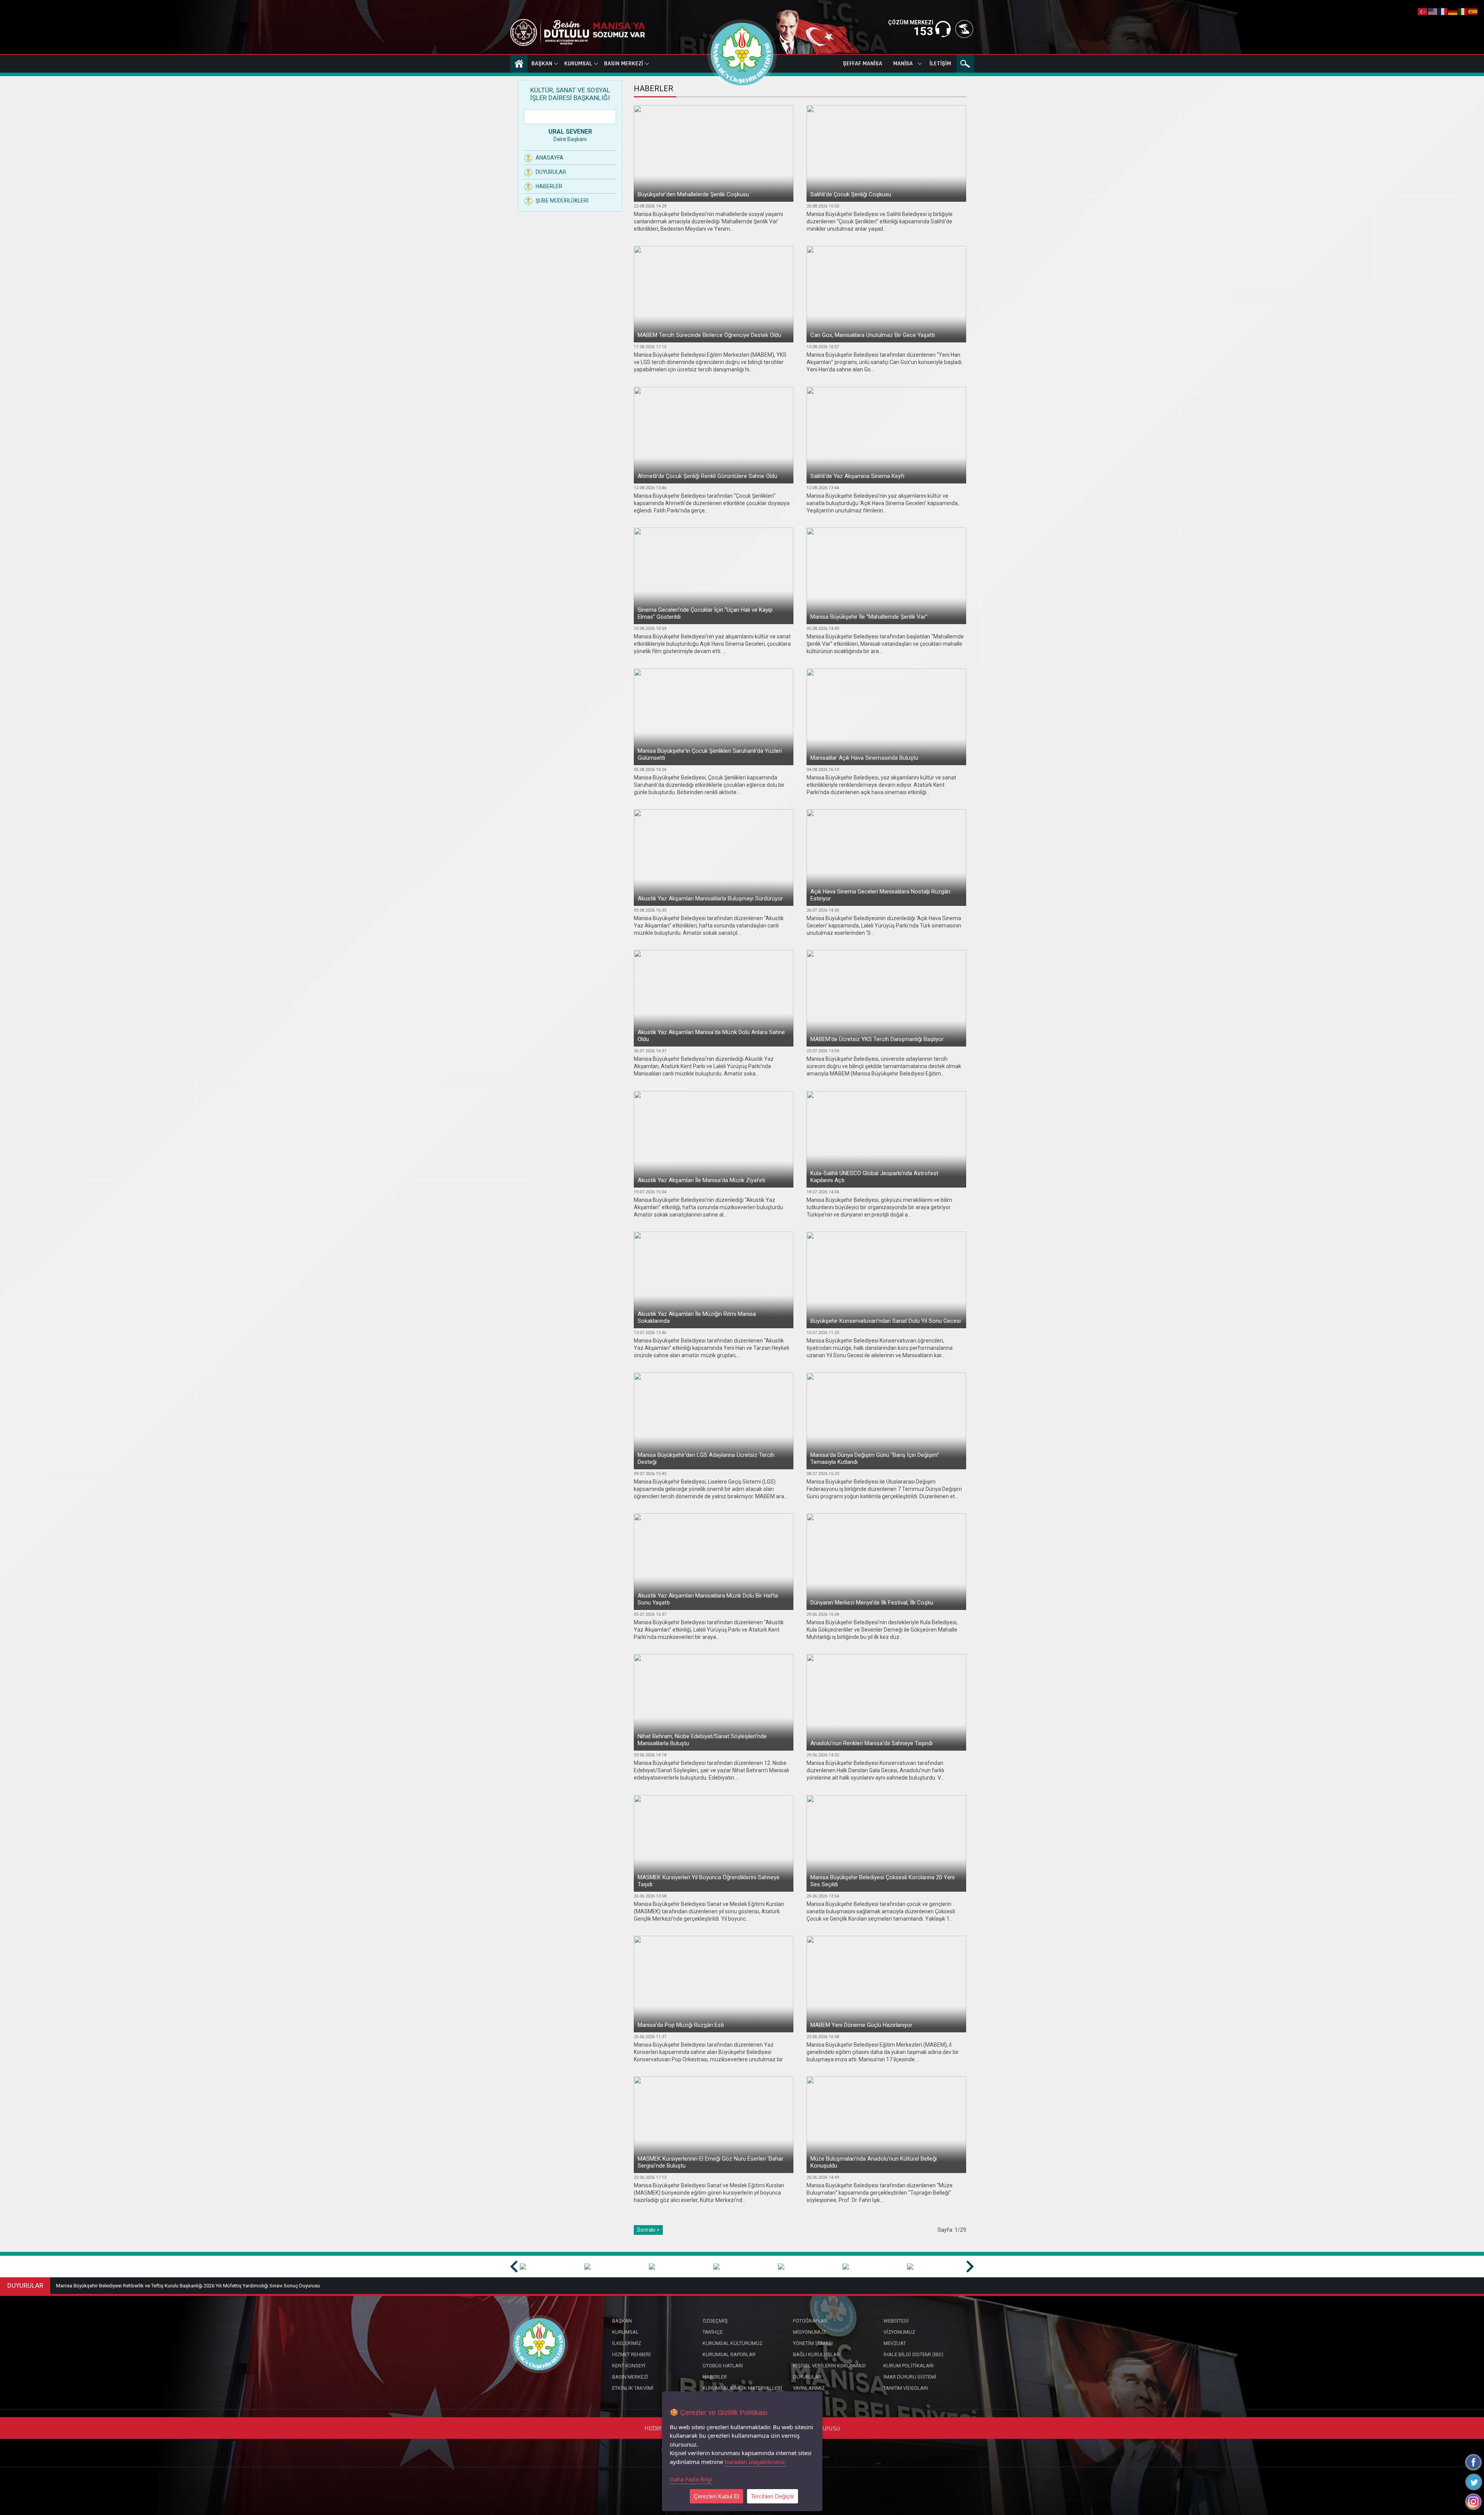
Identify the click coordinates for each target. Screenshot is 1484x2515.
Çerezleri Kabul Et (716, 2496)
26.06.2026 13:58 (650, 1896)
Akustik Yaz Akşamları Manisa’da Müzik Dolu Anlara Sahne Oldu (711, 1036)
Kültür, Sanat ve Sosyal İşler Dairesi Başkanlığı (570, 94)
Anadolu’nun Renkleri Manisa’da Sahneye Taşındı (871, 1743)
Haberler (549, 186)
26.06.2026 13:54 (823, 1896)
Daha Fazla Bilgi (691, 2479)
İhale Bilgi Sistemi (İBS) (913, 2354)
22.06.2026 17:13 (650, 2177)
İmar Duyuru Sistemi (910, 2377)
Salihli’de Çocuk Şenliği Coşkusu (851, 194)
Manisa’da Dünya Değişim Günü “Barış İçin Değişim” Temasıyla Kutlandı (875, 1458)
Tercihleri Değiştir (773, 2496)
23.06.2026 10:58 (823, 2037)
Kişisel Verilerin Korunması (829, 2366)
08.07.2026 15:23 (823, 1474)
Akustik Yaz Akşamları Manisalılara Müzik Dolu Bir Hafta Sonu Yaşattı (708, 1599)
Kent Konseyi (629, 2366)
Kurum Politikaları (909, 2366)
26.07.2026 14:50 (823, 910)
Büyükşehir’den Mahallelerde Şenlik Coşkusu (693, 194)
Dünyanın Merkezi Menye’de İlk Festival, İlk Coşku (872, 1603)
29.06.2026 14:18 (650, 1755)
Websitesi (896, 2321)
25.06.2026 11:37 (650, 2037)
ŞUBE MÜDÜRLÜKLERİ (562, 201)
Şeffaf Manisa (863, 64)
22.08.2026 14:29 (650, 206)
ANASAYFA (519, 64)
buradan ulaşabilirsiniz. (756, 2462)
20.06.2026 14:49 (823, 2177)
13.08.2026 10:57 (823, 347)
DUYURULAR (25, 2285)
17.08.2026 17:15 (650, 347)
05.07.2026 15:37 (650, 1614)
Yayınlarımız (809, 2388)
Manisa (903, 64)
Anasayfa (550, 158)
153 (923, 31)
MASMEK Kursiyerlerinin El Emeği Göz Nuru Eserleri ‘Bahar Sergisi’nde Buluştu (711, 2162)
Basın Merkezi (624, 64)
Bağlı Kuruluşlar (816, 2354)
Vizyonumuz (899, 2332)
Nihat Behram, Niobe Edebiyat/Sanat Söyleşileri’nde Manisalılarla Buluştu (702, 1740)
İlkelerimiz (627, 2343)
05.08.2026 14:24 (650, 770)
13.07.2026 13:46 (650, 1333)
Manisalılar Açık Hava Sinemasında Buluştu (864, 758)
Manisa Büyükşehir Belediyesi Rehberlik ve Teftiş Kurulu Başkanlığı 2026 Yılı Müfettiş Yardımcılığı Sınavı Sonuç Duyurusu (188, 2286)
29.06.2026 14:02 (823, 1755)
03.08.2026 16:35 (650, 910)
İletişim (940, 64)
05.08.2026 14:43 (823, 629)
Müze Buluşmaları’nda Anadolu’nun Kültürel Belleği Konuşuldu (874, 2162)
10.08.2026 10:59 (650, 629)
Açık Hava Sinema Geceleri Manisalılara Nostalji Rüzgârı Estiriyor (880, 895)
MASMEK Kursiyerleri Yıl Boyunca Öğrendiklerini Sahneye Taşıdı (709, 1881)
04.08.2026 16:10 (823, 770)
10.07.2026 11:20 (823, 1333)
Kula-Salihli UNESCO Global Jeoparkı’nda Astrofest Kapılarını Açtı (874, 1177)
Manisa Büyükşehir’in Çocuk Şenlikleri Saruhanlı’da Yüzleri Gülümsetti (710, 754)
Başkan (542, 64)
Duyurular (551, 172)
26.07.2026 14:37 (650, 1051)
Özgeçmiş (715, 2321)
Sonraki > (648, 2230)
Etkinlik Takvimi (633, 2388)
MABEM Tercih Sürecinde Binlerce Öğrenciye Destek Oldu (709, 335)
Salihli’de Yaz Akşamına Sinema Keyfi (857, 476)
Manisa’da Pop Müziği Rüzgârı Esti (681, 2025)
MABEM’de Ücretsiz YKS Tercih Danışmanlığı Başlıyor (877, 1039)
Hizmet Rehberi (631, 2354)
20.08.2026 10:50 (823, 206)
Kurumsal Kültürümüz (733, 2343)
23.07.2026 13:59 (823, 1051)
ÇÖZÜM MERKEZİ (911, 22)
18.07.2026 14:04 (823, 1192)
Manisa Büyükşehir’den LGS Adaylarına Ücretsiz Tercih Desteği (706, 1458)
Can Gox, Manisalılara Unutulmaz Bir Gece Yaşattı (873, 335)
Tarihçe (713, 2332)
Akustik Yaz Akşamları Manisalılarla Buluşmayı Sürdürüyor (710, 898)
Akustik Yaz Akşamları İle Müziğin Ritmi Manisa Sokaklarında (697, 1317)
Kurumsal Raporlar (729, 2354)
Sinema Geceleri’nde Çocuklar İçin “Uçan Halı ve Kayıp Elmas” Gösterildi (705, 613)
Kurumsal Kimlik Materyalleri (742, 2388)
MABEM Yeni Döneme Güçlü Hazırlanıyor (861, 2025)
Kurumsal (578, 64)
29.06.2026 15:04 (823, 1614)
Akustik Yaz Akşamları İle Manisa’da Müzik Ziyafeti (701, 1180)
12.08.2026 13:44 (823, 488)
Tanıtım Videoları (906, 2388)
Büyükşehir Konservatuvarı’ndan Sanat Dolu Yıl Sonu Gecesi (886, 1321)
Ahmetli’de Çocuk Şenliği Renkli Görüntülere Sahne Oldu (707, 476)
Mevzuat (895, 2343)
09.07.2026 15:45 (650, 1474)
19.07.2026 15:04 (650, 1192)
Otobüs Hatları (723, 2366)
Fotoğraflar (810, 2321)
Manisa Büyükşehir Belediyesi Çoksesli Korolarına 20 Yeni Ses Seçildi (882, 1881)
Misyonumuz (809, 2332)
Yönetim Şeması (813, 2343)
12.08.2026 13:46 (650, 488)
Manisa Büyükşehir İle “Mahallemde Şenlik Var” (869, 617)
